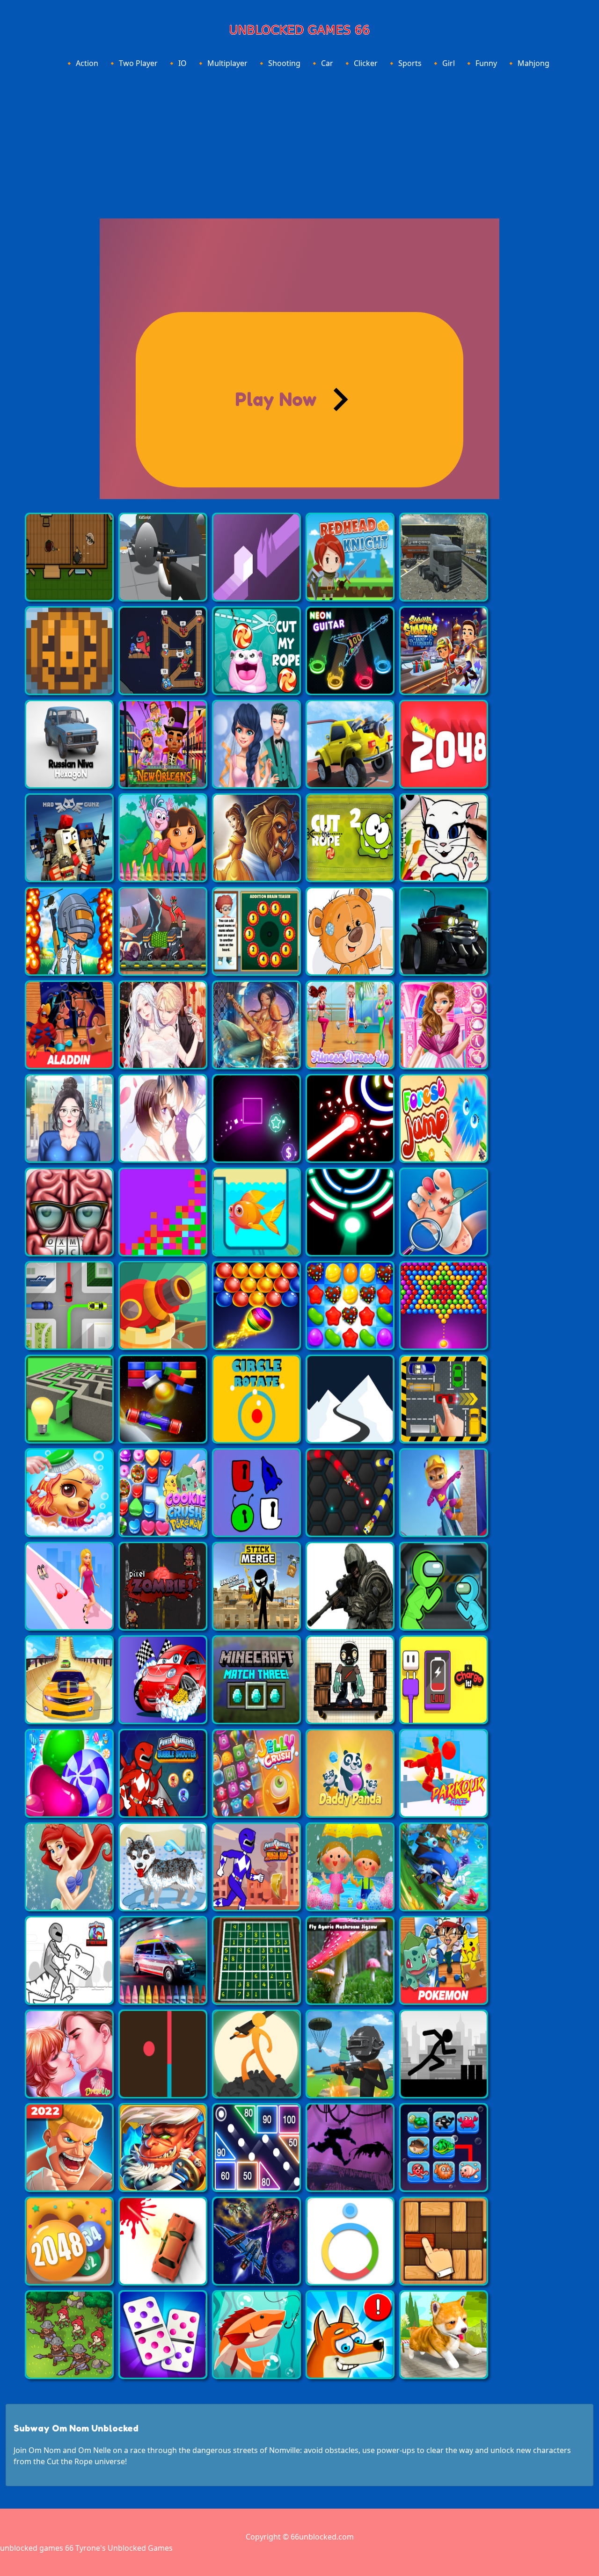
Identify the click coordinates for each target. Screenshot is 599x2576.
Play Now (276, 399)
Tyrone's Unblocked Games (124, 2548)
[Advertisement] (299, 142)
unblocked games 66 (37, 2548)
